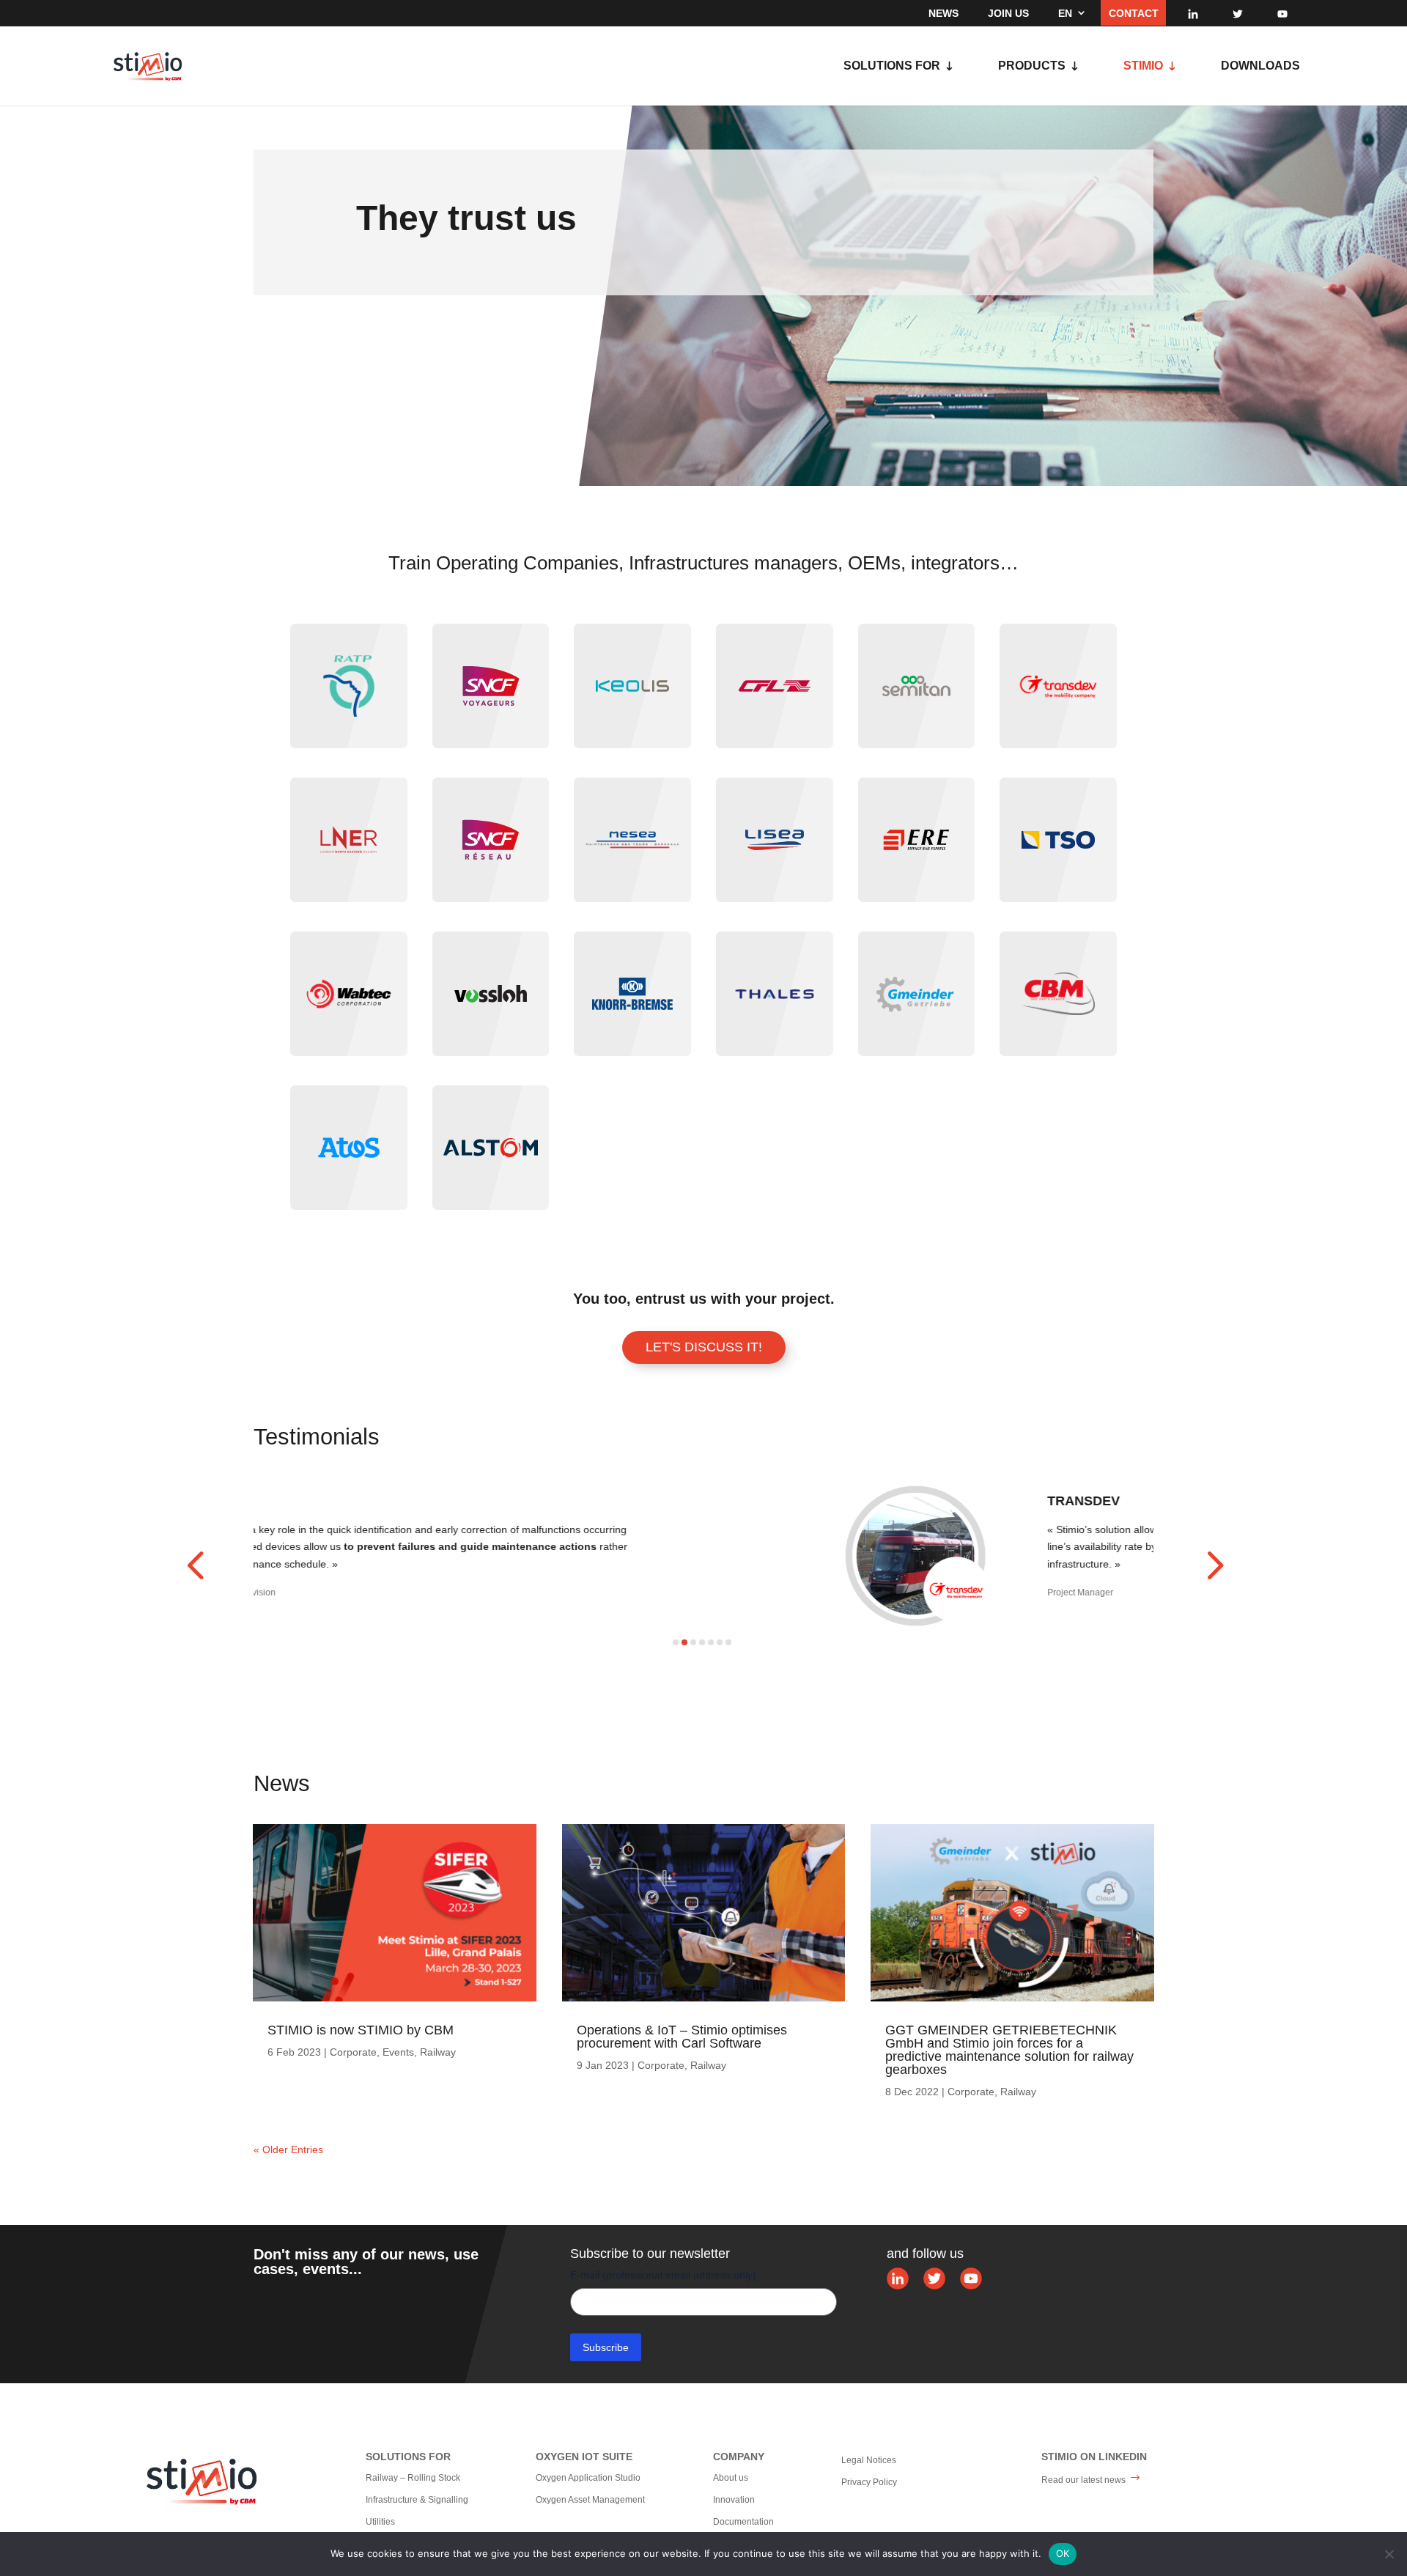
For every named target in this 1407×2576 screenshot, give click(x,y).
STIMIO (1143, 66)
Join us (1008, 13)
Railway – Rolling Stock (413, 2478)
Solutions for (892, 66)
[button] (195, 1565)
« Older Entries (288, 2149)
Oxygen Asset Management (590, 2500)
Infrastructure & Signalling (417, 2500)
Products (1032, 66)
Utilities (380, 2522)
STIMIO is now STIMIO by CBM (361, 2030)
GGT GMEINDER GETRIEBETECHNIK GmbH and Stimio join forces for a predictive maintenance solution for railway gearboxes (1009, 2050)
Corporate (353, 2052)
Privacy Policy (869, 2482)
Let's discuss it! (704, 1347)
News (943, 13)
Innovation (734, 2500)
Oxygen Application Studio (588, 2478)
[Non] (1389, 2554)
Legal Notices (869, 2460)
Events (398, 2052)
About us (731, 2478)
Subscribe (606, 2347)
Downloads (1260, 66)
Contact (1134, 13)
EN (1065, 13)
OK (1063, 2553)
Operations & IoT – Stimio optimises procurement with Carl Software (682, 2037)
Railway (438, 2052)
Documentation (743, 2522)
